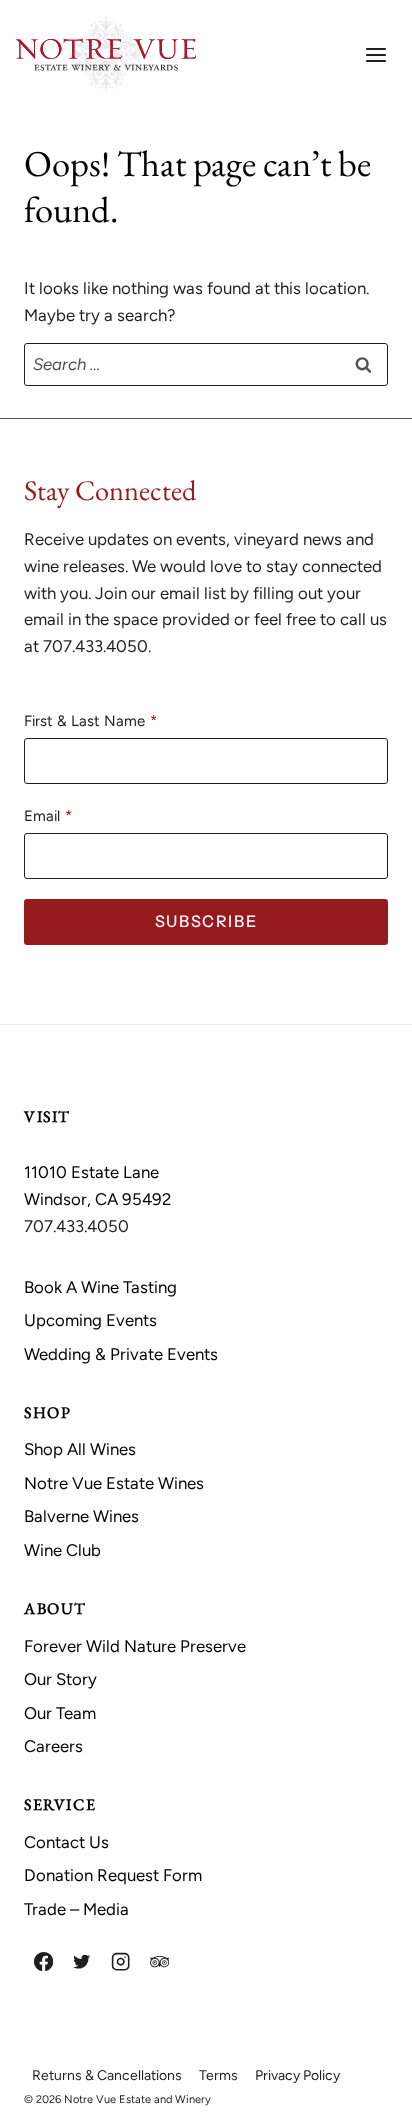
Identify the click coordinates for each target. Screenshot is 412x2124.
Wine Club (62, 1550)
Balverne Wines (81, 1516)
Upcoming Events (90, 1320)
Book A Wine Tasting (100, 1287)
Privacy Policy (297, 2075)
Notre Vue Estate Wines (114, 1483)
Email (42, 816)
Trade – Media (76, 1909)
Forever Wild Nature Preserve (135, 1646)
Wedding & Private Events (121, 1354)
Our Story (60, 1679)
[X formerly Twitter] (82, 1961)
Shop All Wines (80, 1449)
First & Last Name (84, 721)
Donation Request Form (113, 1875)
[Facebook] (43, 1961)
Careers (53, 1746)
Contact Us (66, 1842)
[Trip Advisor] (159, 1961)
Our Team (60, 1713)
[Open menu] (375, 54)
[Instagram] (120, 1961)
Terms (218, 2075)
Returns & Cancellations (107, 2075)
